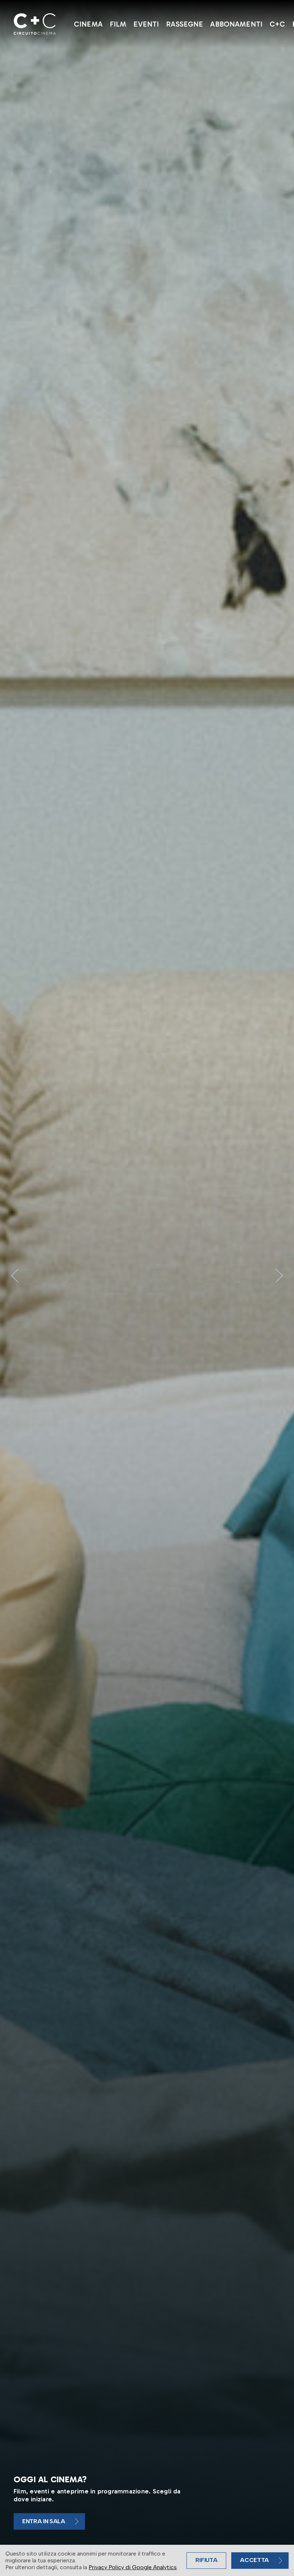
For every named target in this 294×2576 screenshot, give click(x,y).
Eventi (146, 24)
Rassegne (184, 24)
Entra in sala (44, 2521)
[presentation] (15, 1276)
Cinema (88, 24)
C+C (277, 24)
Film (118, 24)
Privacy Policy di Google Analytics (133, 2567)
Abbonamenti (236, 24)
